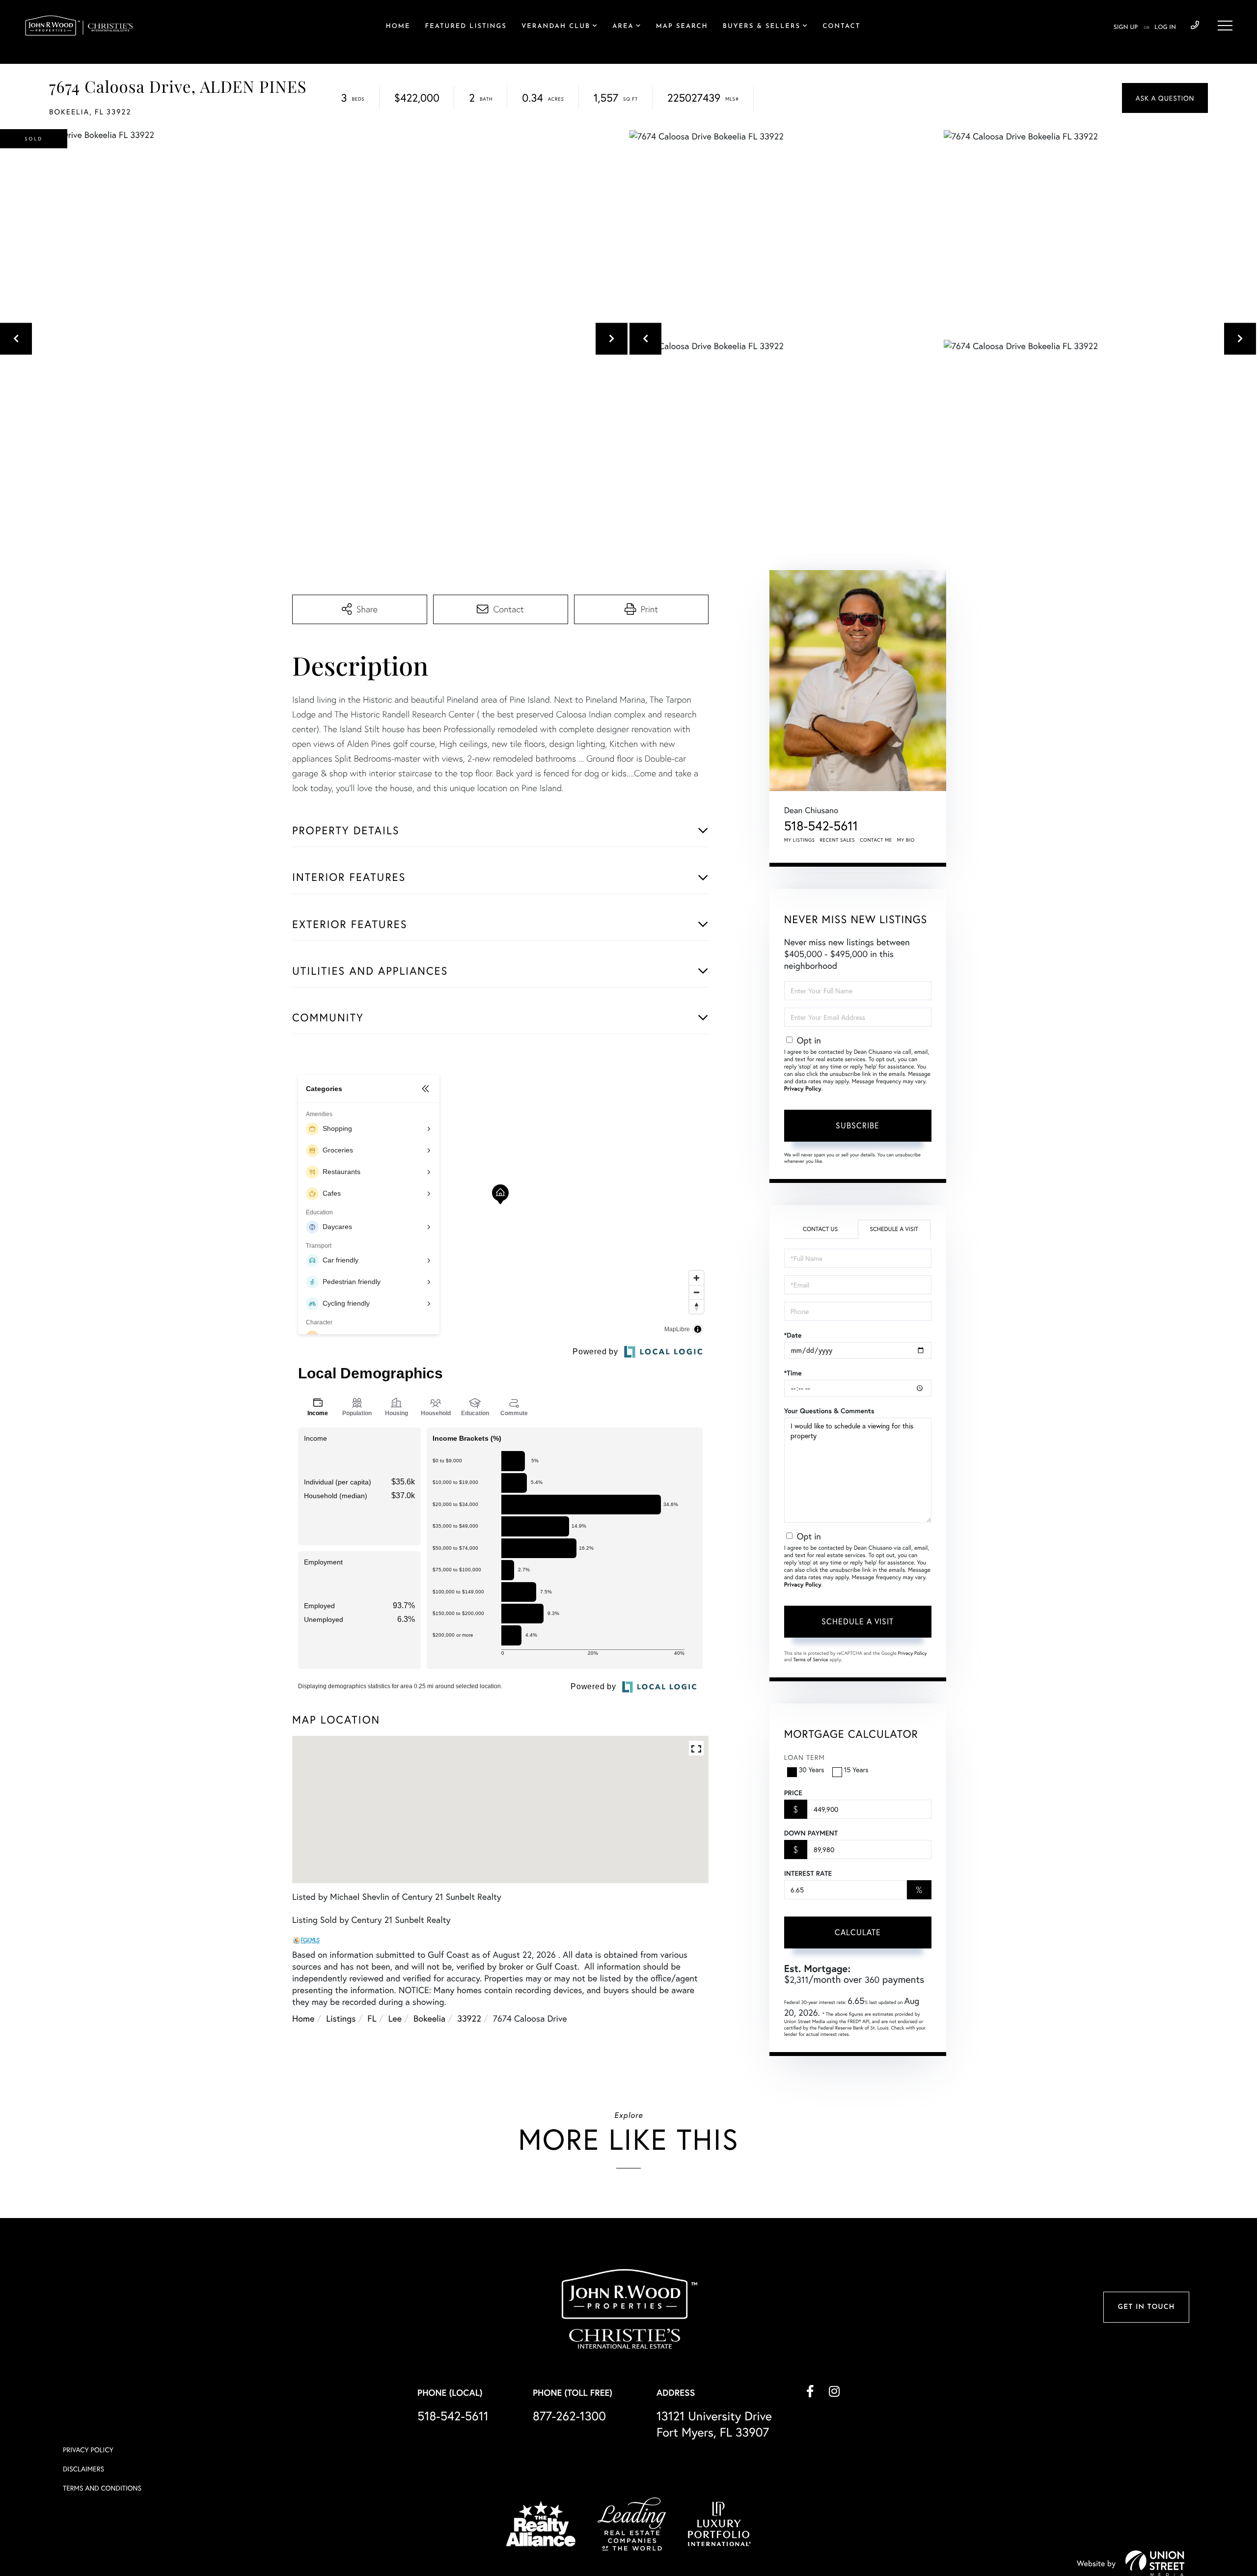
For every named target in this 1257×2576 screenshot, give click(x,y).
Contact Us (820, 1229)
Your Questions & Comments (829, 1411)
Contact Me (876, 840)
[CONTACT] (1165, 98)
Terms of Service (811, 1659)
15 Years (856, 1769)
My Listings (800, 840)
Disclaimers (83, 2469)
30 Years (812, 1769)
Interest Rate (808, 1873)
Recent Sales (838, 840)
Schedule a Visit (894, 1229)
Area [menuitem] (623, 27)
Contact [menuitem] (841, 27)
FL (372, 2018)
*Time (793, 1373)
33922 (469, 2018)
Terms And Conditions (102, 2488)
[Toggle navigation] (1225, 26)
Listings (341, 2018)
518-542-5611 (1195, 26)
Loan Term (805, 1757)
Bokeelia (429, 2018)
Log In (1165, 27)
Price (793, 1793)
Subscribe (858, 1125)
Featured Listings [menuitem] (465, 27)
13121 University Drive (714, 2424)
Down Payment (811, 1833)
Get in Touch (1146, 2307)
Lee (395, 2018)
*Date (793, 1335)
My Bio (906, 840)
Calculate (858, 1932)
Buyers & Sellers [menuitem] (762, 27)
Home (303, 2018)
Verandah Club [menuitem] (556, 27)
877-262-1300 (569, 2416)
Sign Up (1126, 27)
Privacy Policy (803, 1089)
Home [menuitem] (398, 27)
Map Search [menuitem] (682, 27)
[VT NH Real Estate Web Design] (1155, 2563)
